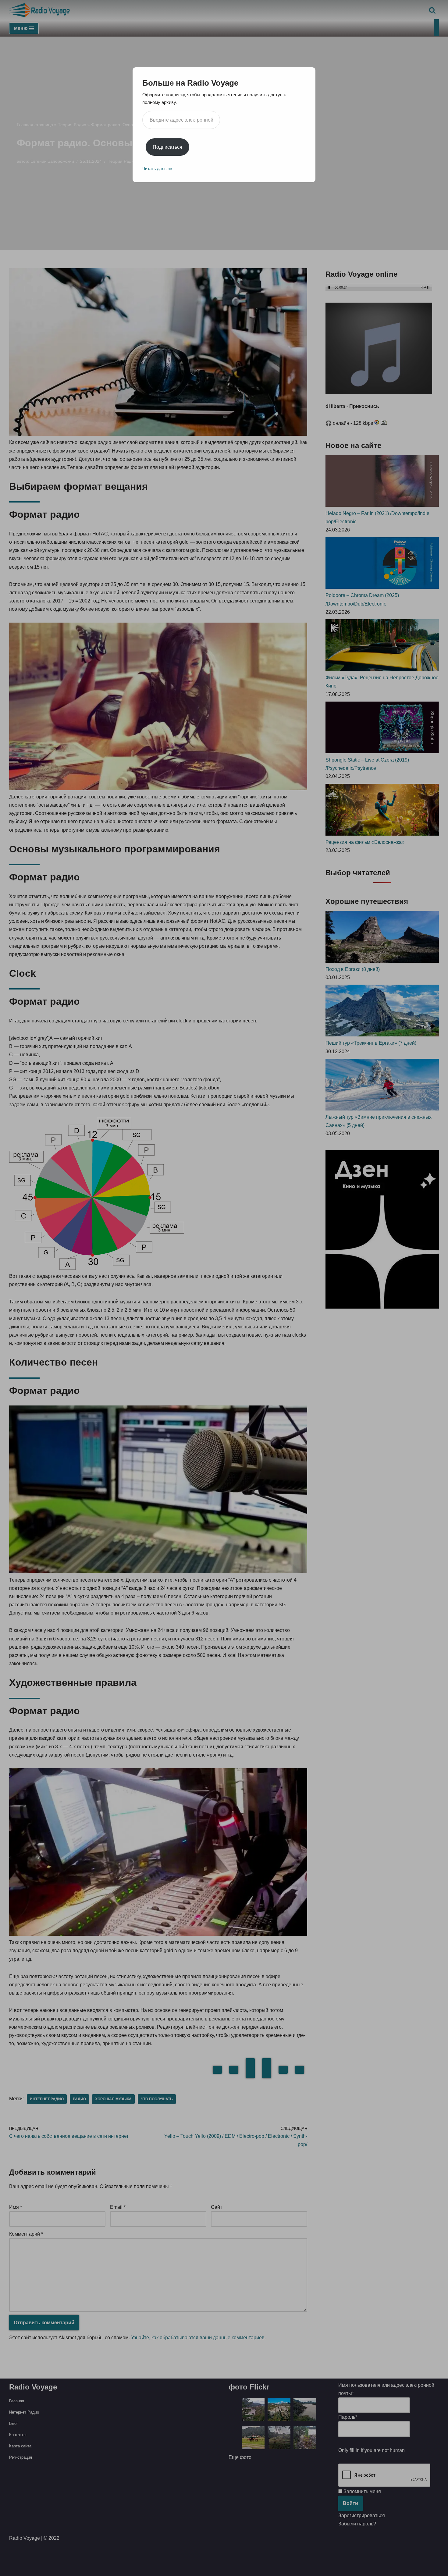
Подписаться (167, 147)
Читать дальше (157, 169)
